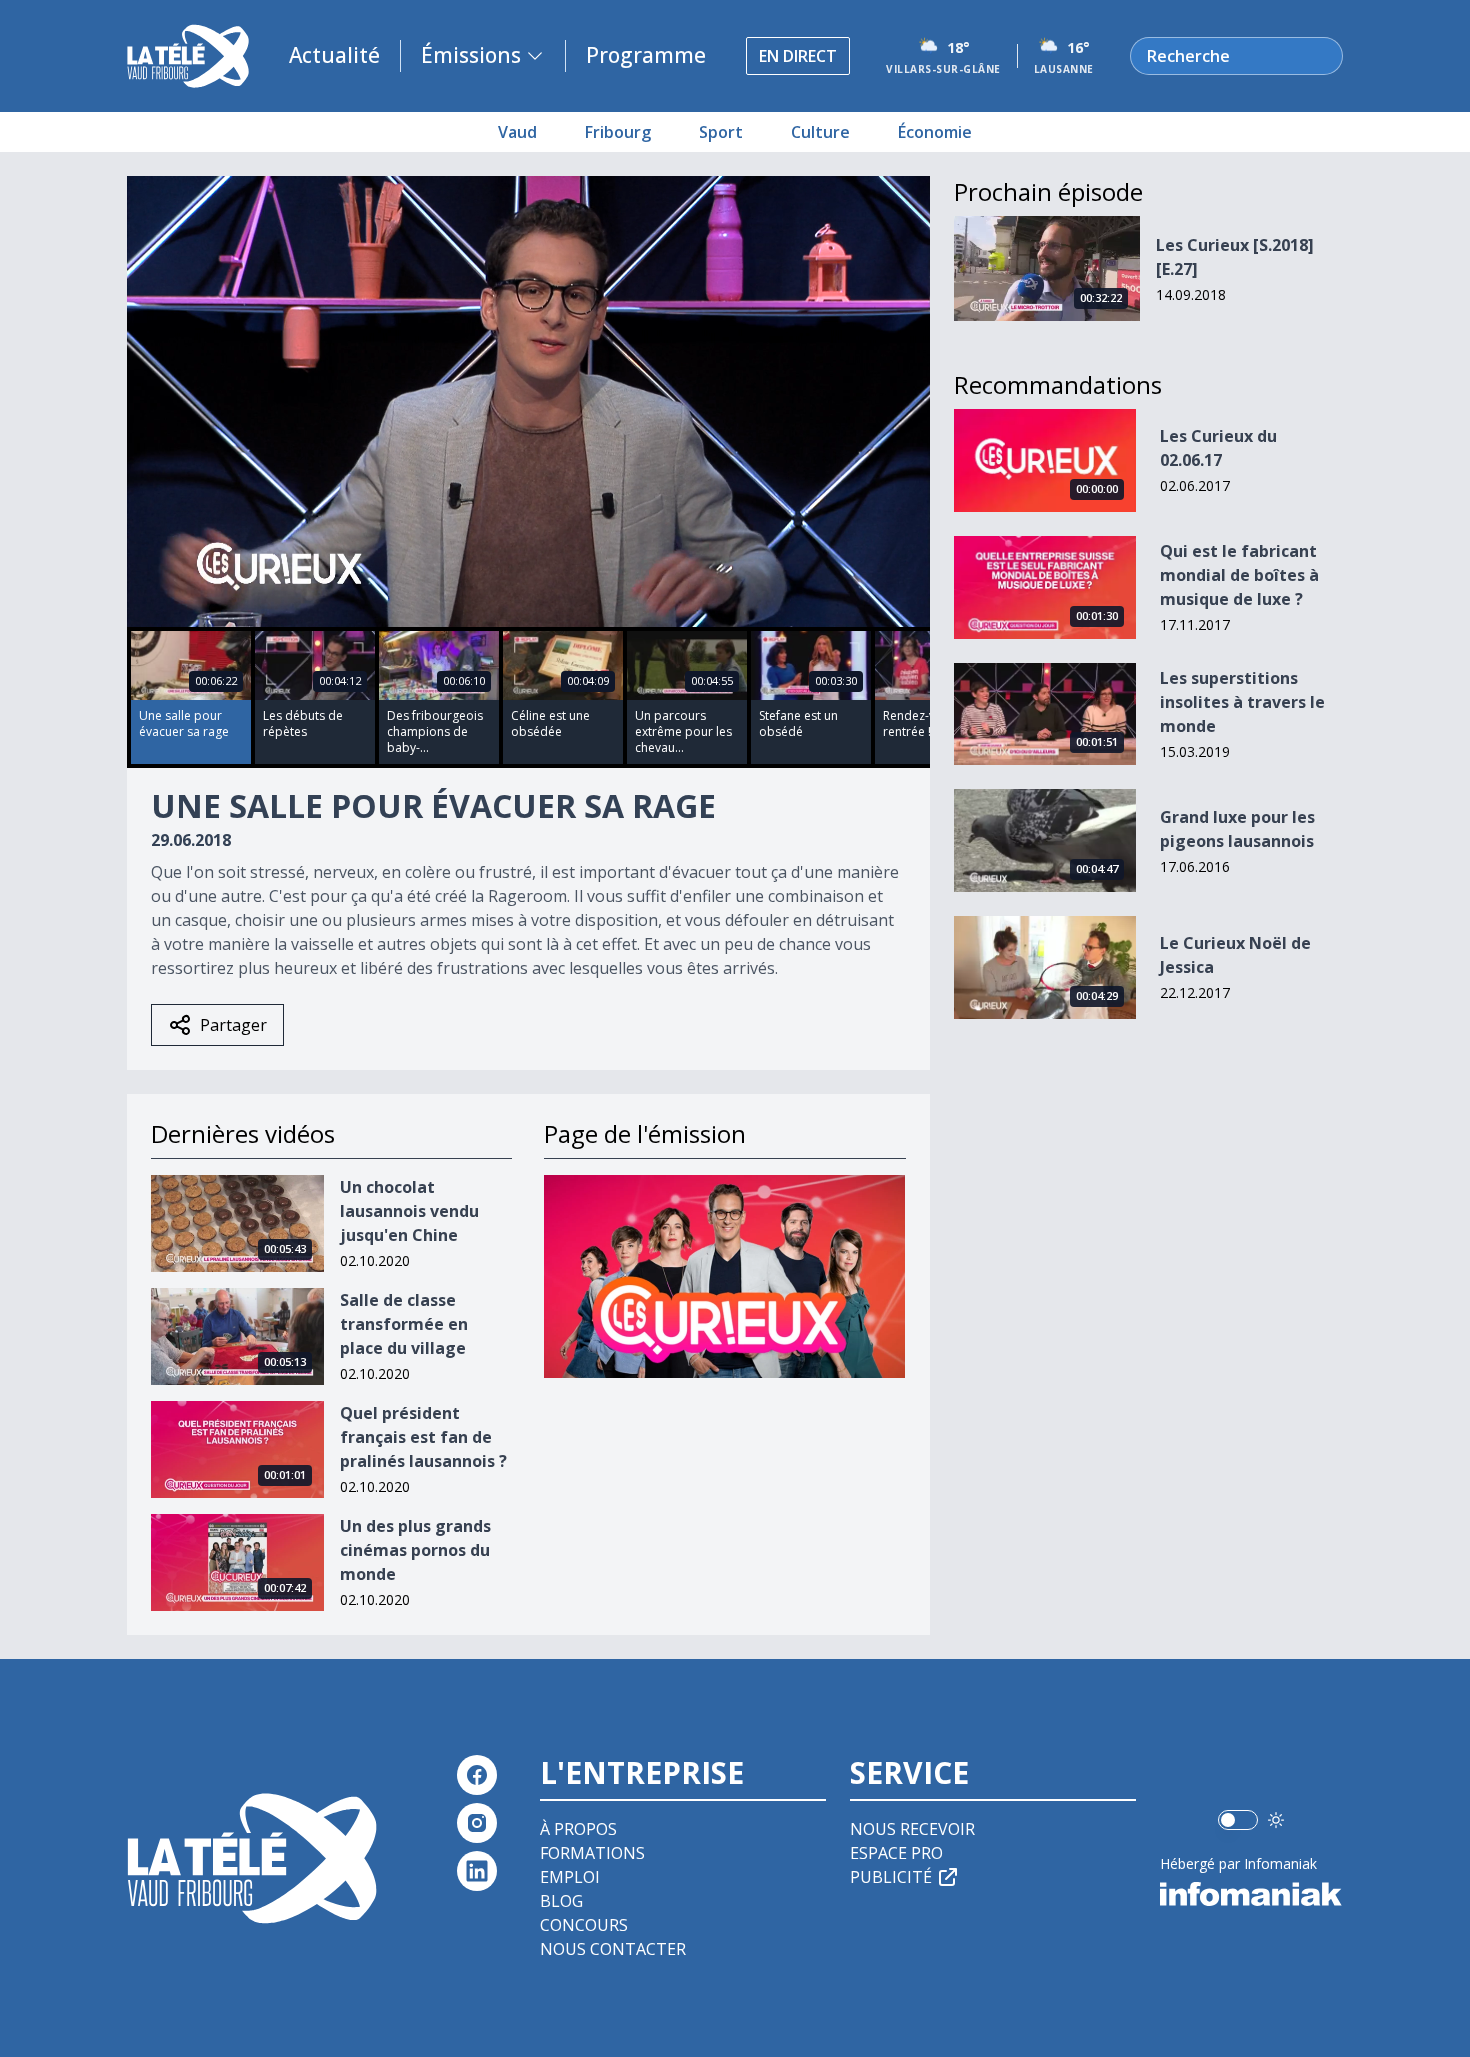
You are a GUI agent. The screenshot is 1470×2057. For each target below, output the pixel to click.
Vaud (517, 132)
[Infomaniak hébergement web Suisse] (1251, 1894)
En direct (798, 56)
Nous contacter (613, 1949)
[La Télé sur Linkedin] (477, 1871)
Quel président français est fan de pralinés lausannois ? (423, 1437)
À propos (578, 1829)
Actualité (334, 55)
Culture (820, 132)
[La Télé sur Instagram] (477, 1823)
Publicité (891, 1877)
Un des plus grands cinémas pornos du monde (415, 1550)
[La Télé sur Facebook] (477, 1775)
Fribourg (618, 132)
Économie (935, 132)
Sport (721, 132)
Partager (233, 1025)
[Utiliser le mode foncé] (1276, 1820)
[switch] (1238, 1820)
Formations (592, 1853)
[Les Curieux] (724, 1276)
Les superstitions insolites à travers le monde (1242, 702)
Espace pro (896, 1853)
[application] (528, 401)
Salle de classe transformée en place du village (404, 1324)
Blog (561, 1901)
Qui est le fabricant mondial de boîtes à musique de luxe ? (1239, 575)
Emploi (570, 1877)
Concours (584, 1925)
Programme (646, 55)
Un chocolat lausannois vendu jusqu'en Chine (409, 1211)
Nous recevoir (912, 1829)
